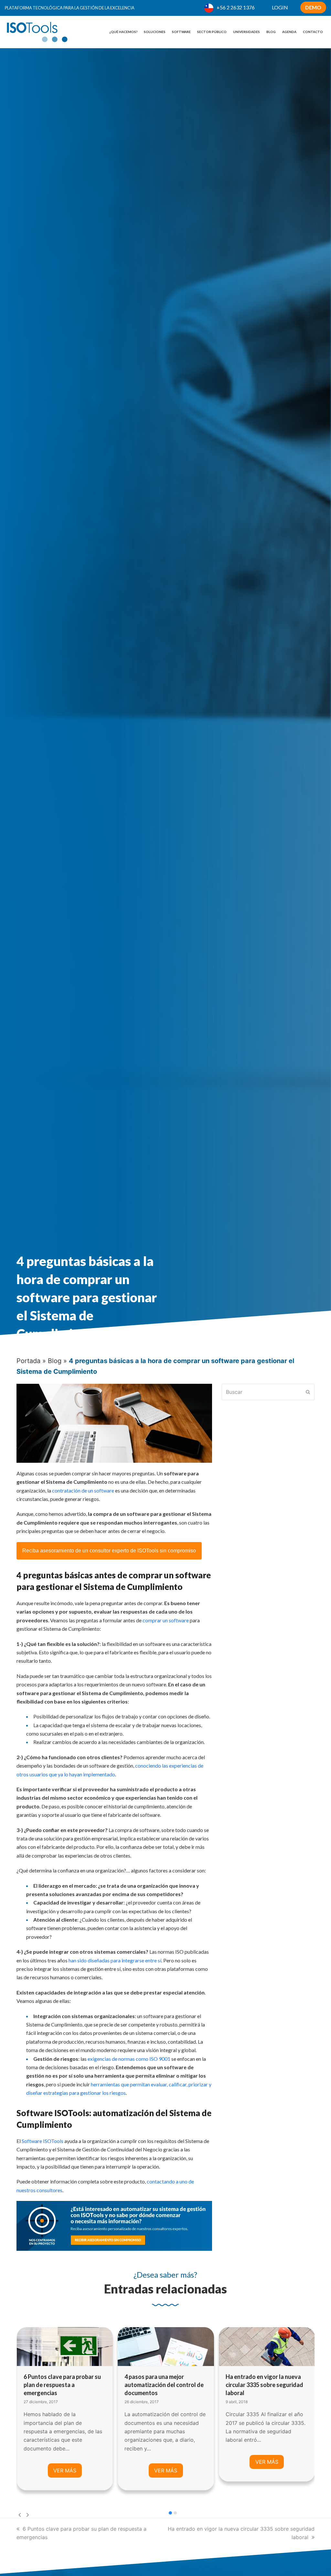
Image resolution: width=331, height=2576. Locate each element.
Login (280, 7)
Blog (55, 1361)
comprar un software (166, 1620)
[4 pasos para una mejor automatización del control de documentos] (64, 2346)
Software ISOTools (43, 2141)
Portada (28, 1361)
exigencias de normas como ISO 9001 (129, 2059)
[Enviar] (308, 1392)
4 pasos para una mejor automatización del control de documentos (63, 2385)
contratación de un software (83, 1490)
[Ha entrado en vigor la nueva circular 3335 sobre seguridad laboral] (166, 2346)
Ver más (64, 2471)
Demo (313, 7)
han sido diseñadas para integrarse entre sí (115, 1960)
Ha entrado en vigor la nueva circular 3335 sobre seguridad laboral (163, 2385)
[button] (170, 2513)
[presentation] (20, 2515)
